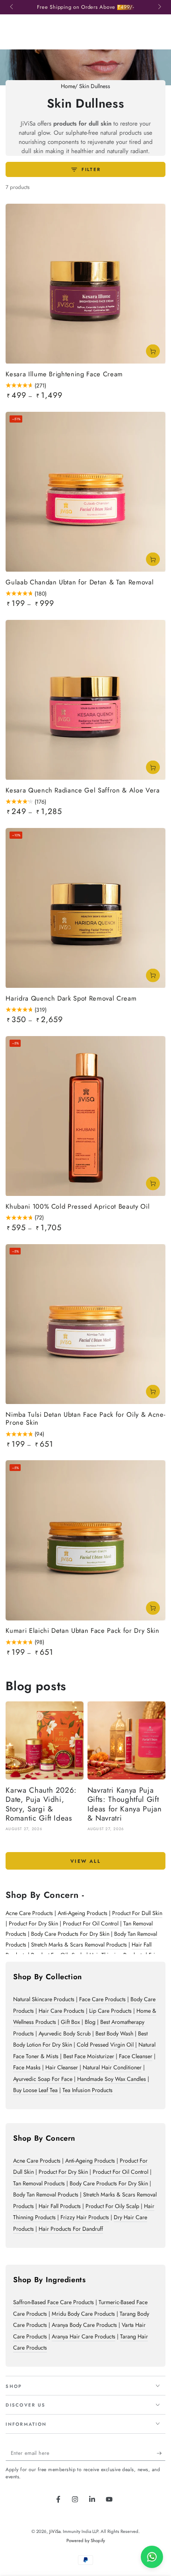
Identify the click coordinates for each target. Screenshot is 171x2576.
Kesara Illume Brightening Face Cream (64, 374)
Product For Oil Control (91, 1923)
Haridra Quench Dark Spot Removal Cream (71, 999)
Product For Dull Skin (137, 1913)
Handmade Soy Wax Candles (112, 2079)
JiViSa (55, 2531)
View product (153, 351)
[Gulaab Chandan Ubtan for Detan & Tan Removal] (85, 492)
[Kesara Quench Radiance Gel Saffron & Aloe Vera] (85, 700)
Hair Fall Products (60, 2206)
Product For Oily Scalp (112, 2206)
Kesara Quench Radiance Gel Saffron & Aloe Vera (83, 790)
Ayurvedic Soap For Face (43, 2079)
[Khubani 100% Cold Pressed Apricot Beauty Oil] (85, 1116)
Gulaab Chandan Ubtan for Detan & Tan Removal (80, 582)
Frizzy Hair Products (85, 2217)
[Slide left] (12, 7)
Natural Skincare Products (44, 1999)
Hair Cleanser (62, 2067)
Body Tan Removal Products (46, 2195)
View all (85, 1861)
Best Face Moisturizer (89, 2056)
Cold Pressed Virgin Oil (105, 2045)
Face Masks (27, 2067)
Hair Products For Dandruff (71, 2229)
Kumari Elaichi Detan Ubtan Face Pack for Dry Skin (82, 1631)
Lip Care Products (110, 2011)
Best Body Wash (114, 2033)
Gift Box (70, 2022)
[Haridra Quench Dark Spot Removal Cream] (85, 908)
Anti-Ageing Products (83, 1913)
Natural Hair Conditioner (112, 2067)
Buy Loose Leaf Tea (35, 2090)
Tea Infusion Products (87, 2090)
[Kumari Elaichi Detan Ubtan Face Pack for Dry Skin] (85, 1540)
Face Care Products (102, 1999)
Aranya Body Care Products (84, 2325)
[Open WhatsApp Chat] (152, 2557)
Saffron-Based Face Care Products (53, 2302)
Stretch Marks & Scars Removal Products (79, 1945)
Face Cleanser (136, 2056)
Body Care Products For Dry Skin (70, 1934)
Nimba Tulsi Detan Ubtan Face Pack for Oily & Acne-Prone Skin (85, 1419)
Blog (90, 2022)
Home (68, 86)
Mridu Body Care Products (83, 2314)
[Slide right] (159, 7)
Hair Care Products (61, 2011)
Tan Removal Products (39, 2183)
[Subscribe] (161, 2453)
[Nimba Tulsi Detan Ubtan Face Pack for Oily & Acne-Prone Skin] (85, 1324)
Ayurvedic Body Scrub (65, 2033)
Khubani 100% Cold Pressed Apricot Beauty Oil (78, 1207)
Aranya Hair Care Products (84, 2336)
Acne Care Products (29, 1913)
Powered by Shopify (86, 2541)
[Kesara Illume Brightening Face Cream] (85, 284)
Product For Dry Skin (33, 1923)
